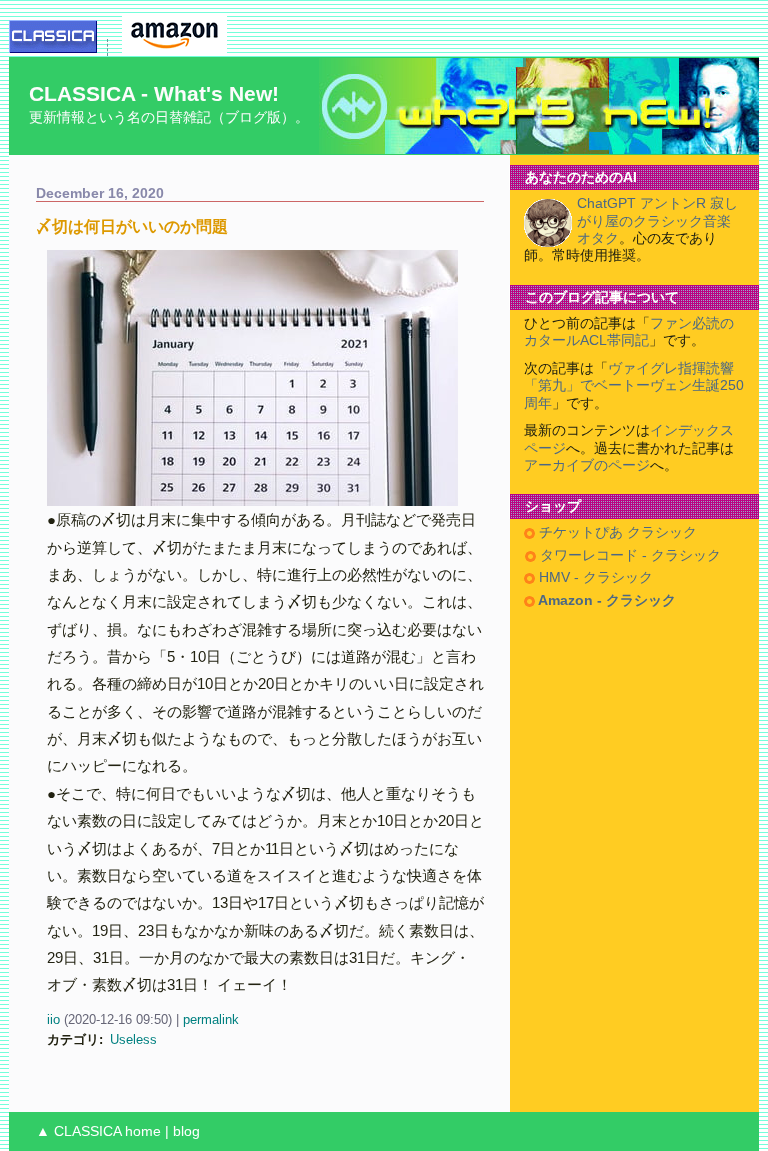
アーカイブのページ (587, 465)
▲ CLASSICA (78, 1131)
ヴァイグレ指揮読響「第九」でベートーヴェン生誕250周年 (634, 386)
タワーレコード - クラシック (628, 555)
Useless (133, 1039)
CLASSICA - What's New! (154, 93)
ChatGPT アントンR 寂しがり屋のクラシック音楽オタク (657, 221)
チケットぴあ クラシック (616, 532)
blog (186, 1131)
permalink (211, 1019)
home (143, 1131)
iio (53, 1019)
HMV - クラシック (594, 577)
